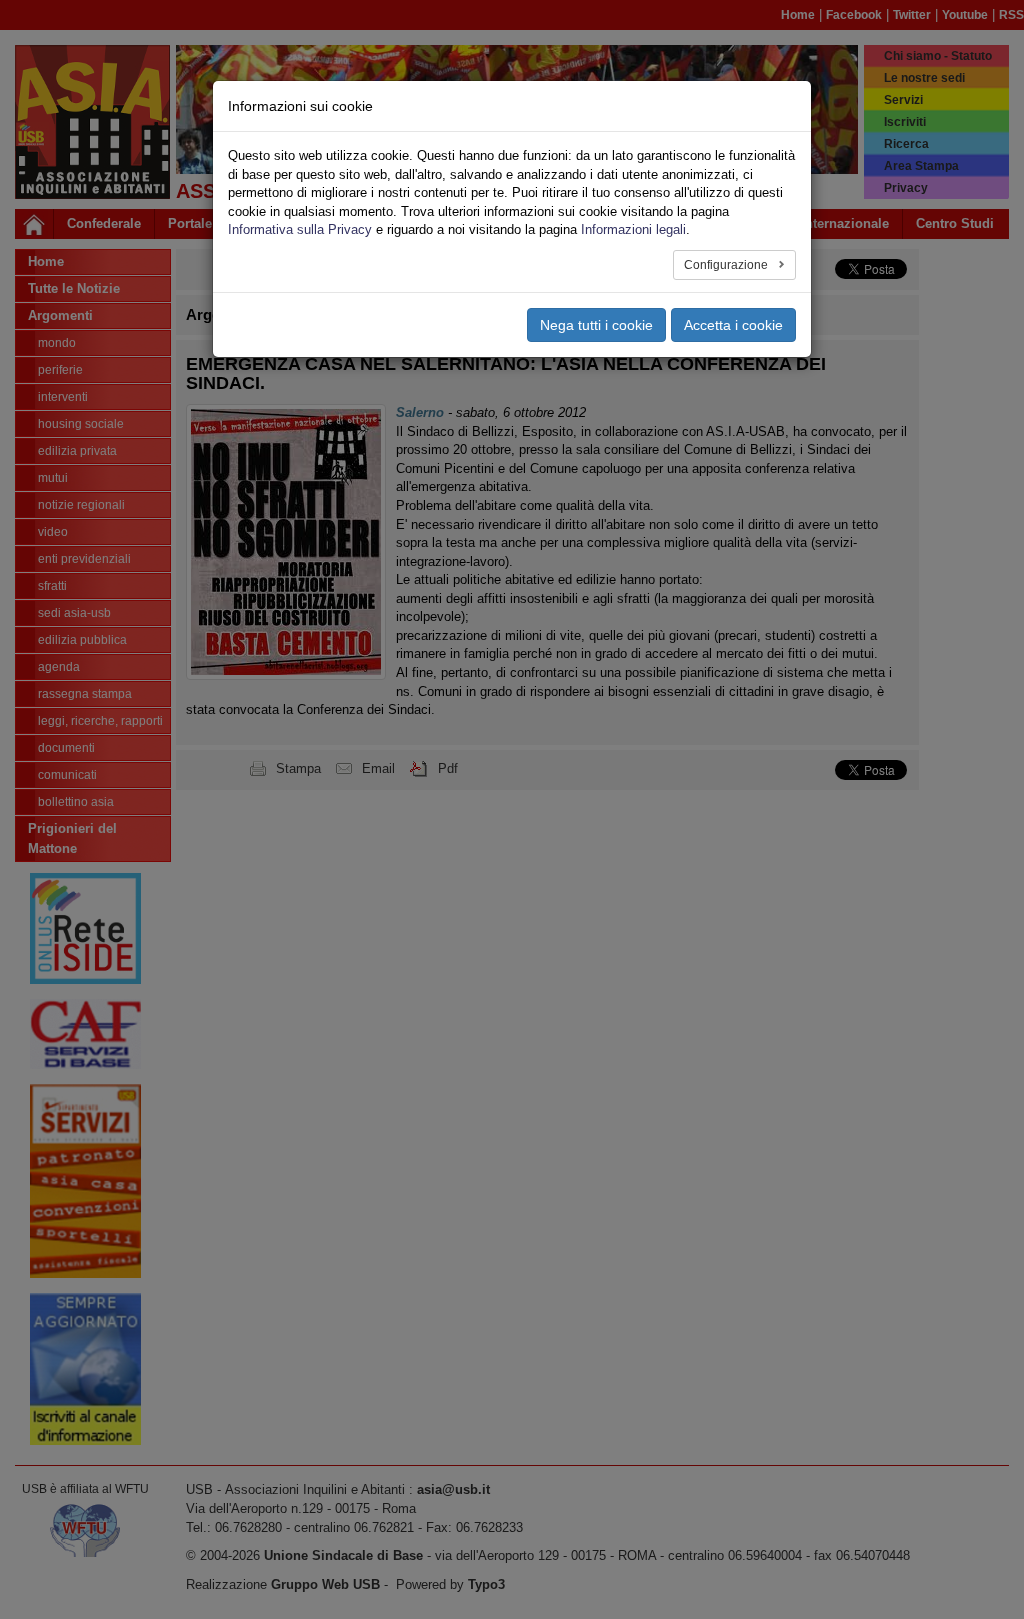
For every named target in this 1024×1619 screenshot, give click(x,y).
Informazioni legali (633, 229)
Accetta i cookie (733, 325)
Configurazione (727, 265)
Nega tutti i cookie (596, 325)
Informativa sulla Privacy (300, 229)
